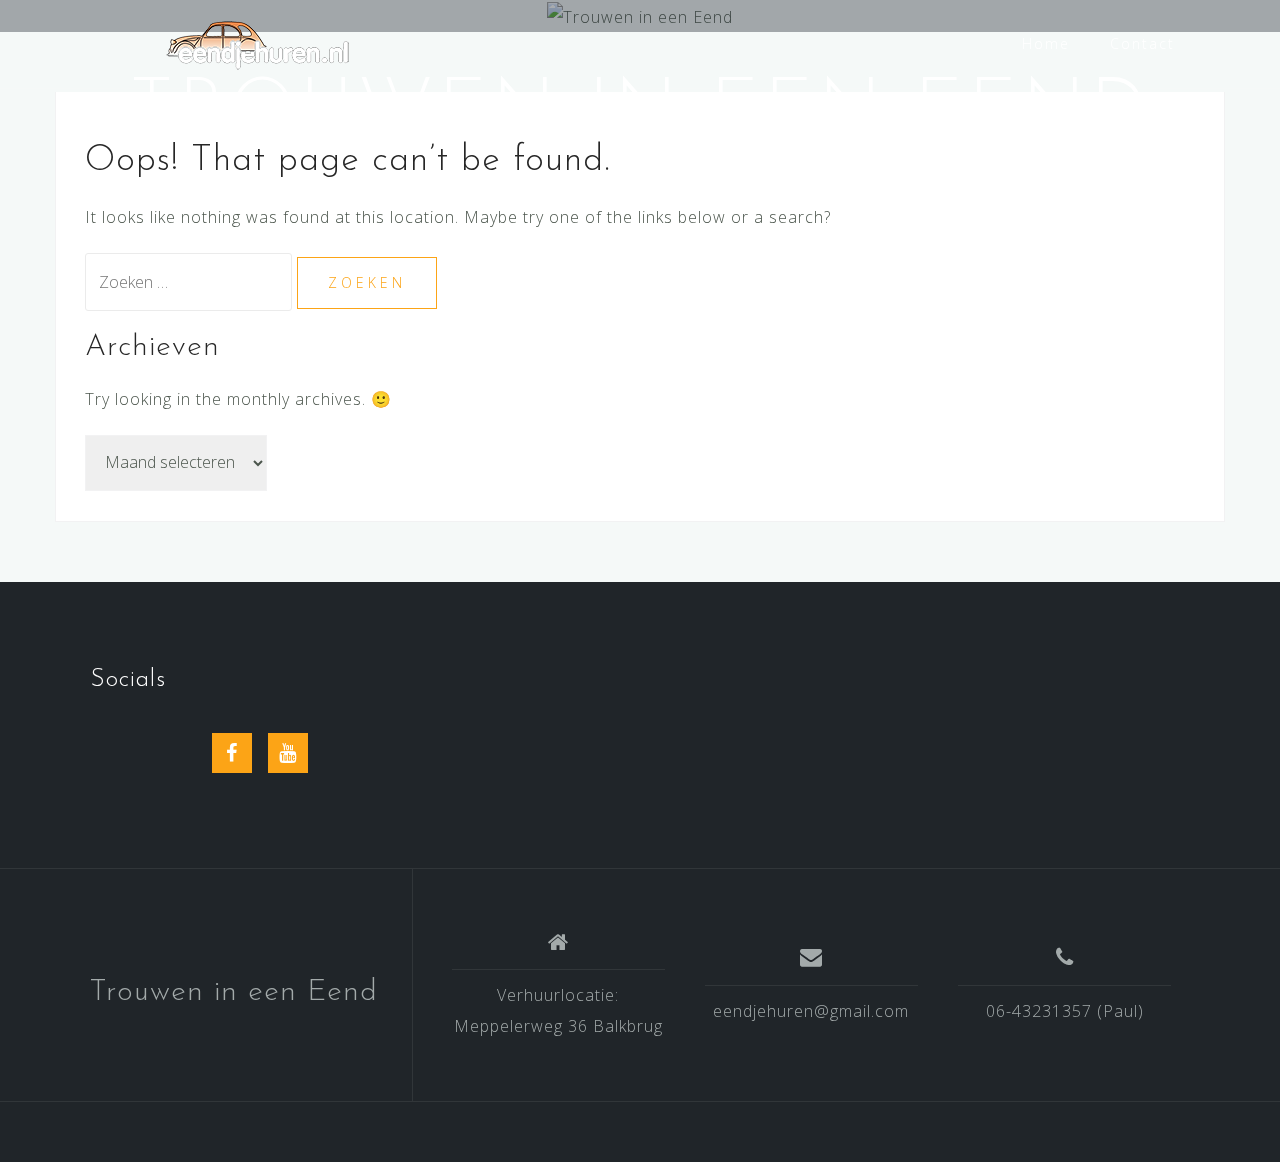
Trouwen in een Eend (233, 992)
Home (1046, 43)
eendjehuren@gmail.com (811, 1011)
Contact (1142, 43)
